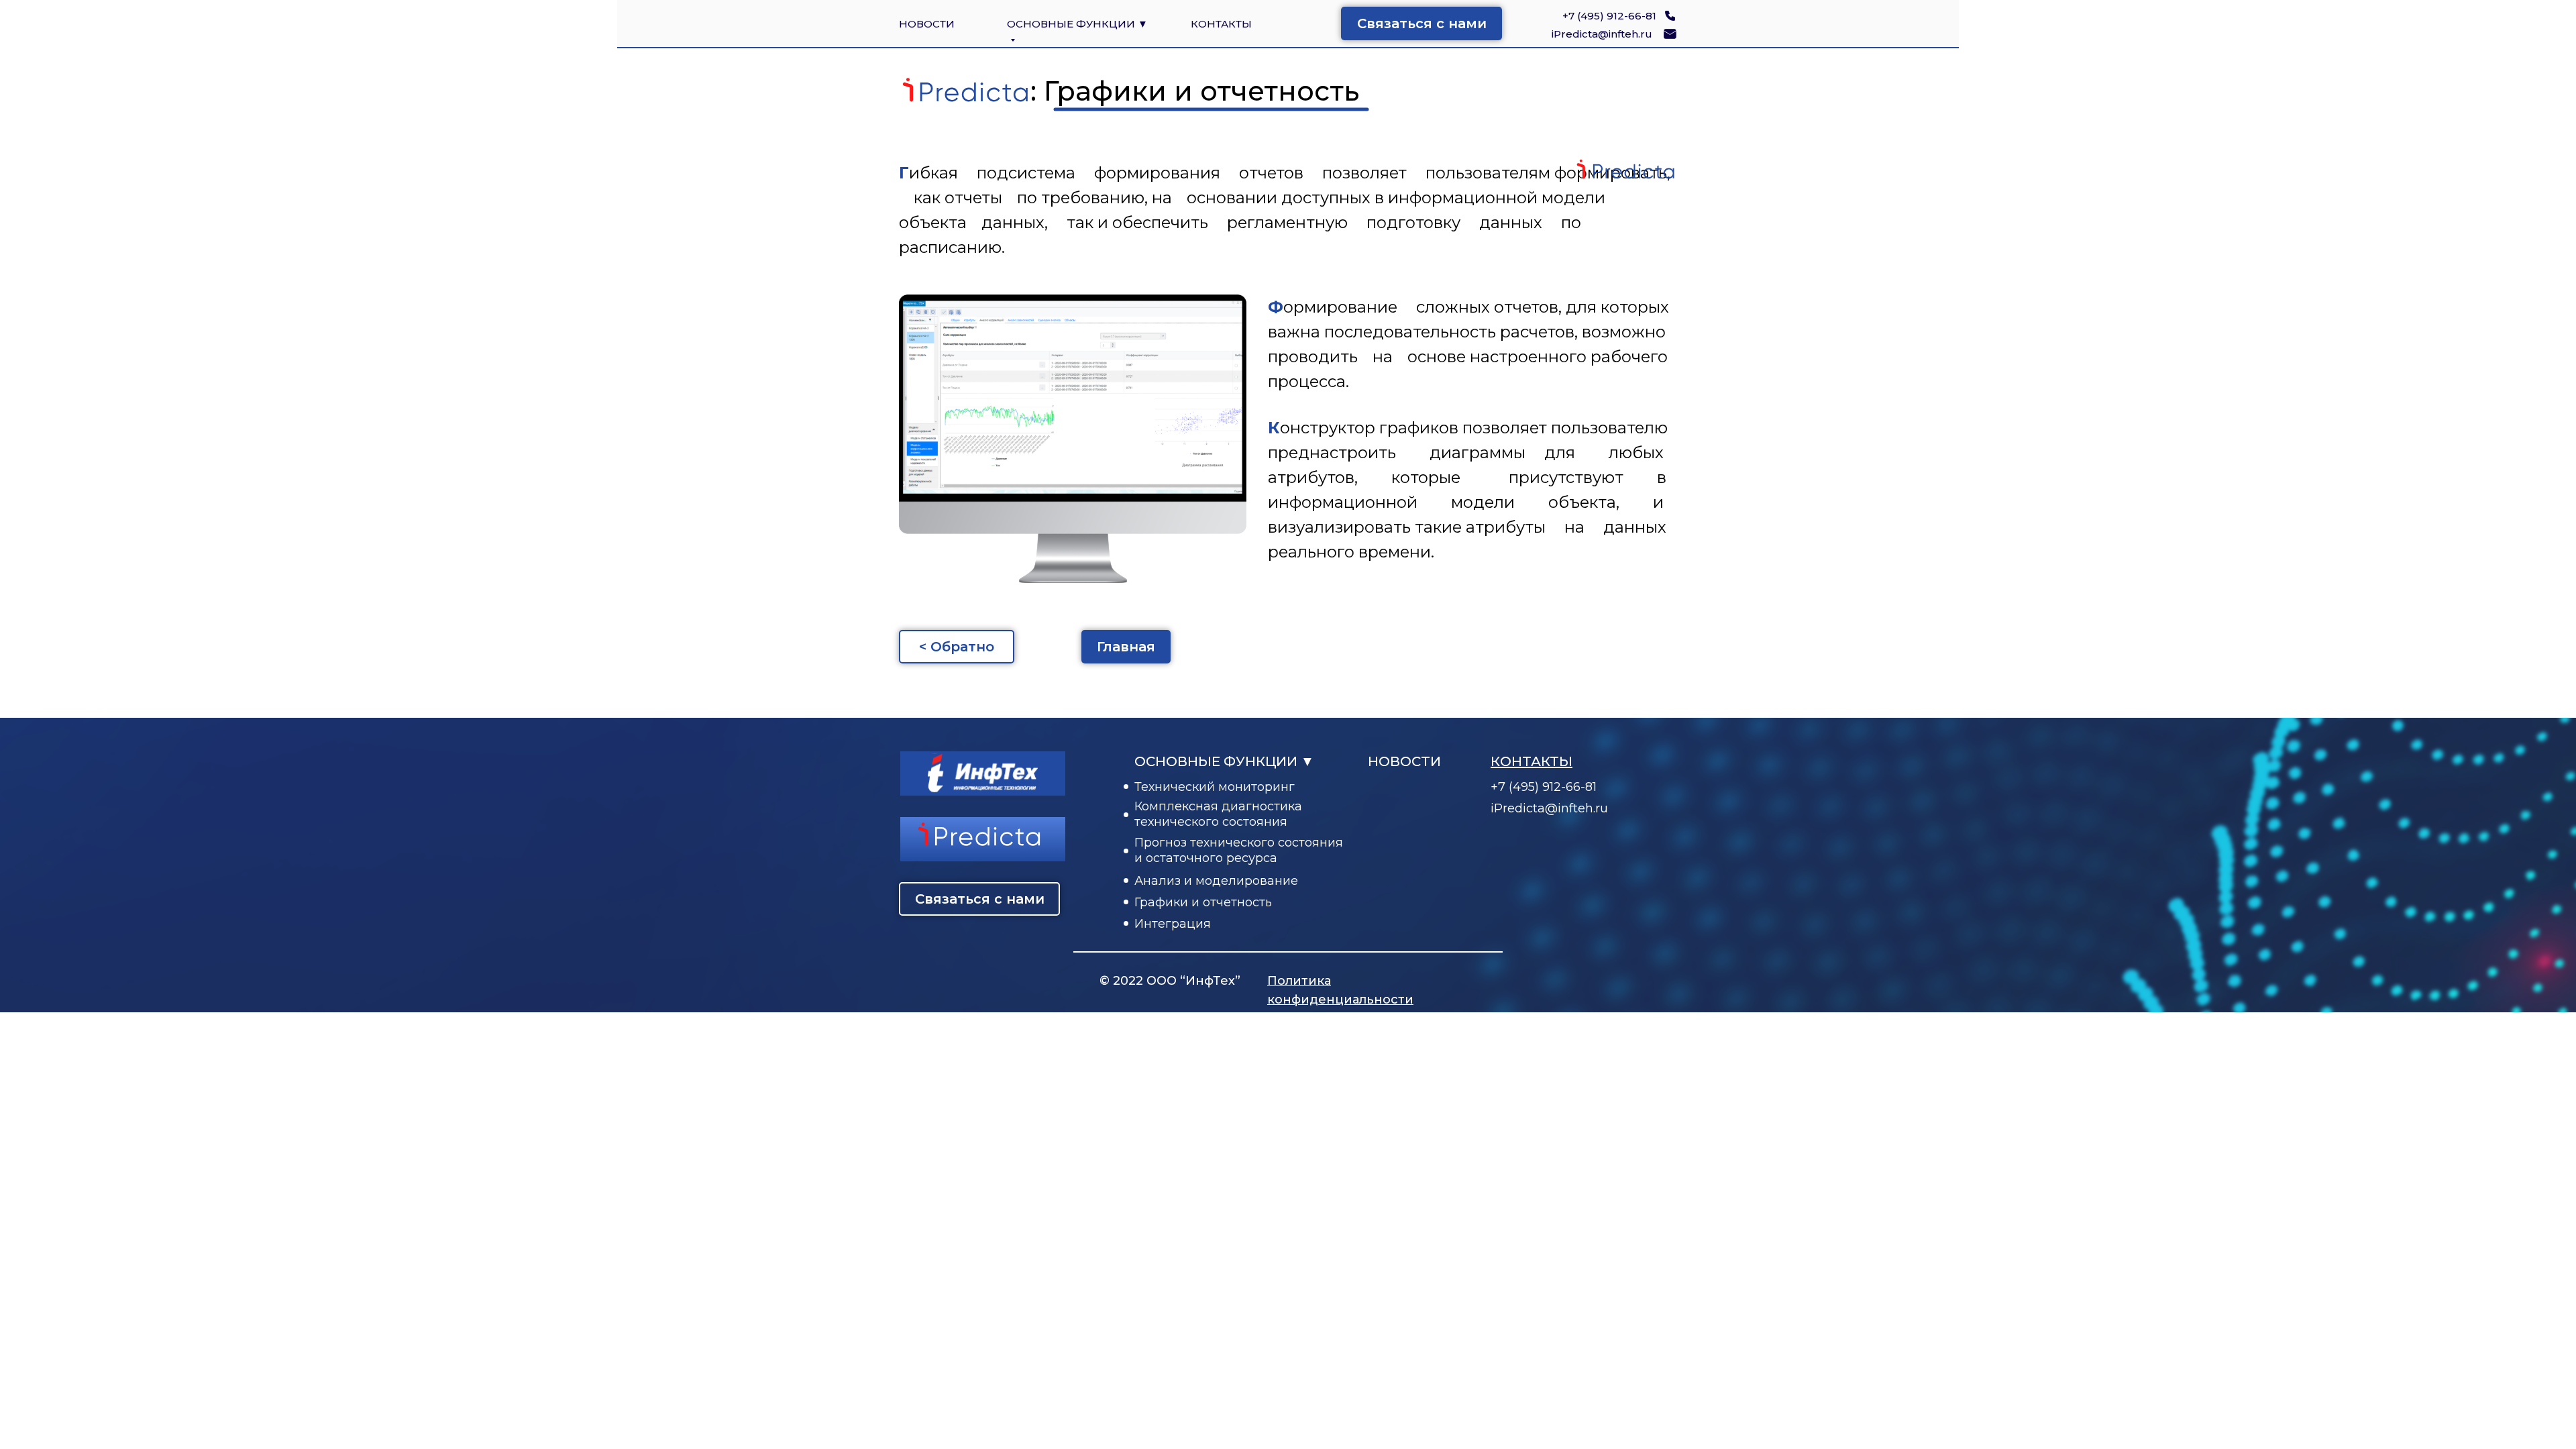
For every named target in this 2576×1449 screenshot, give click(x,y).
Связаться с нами (1422, 23)
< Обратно (957, 647)
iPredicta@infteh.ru (1602, 34)
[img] (1670, 34)
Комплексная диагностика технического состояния (1218, 814)
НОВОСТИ (927, 24)
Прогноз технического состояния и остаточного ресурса (1239, 850)
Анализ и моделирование (1216, 881)
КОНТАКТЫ (1221, 24)
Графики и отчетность (1203, 902)
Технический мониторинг (1215, 787)
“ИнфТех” (1210, 981)
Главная (1126, 647)
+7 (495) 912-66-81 (1609, 16)
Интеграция (1173, 924)
